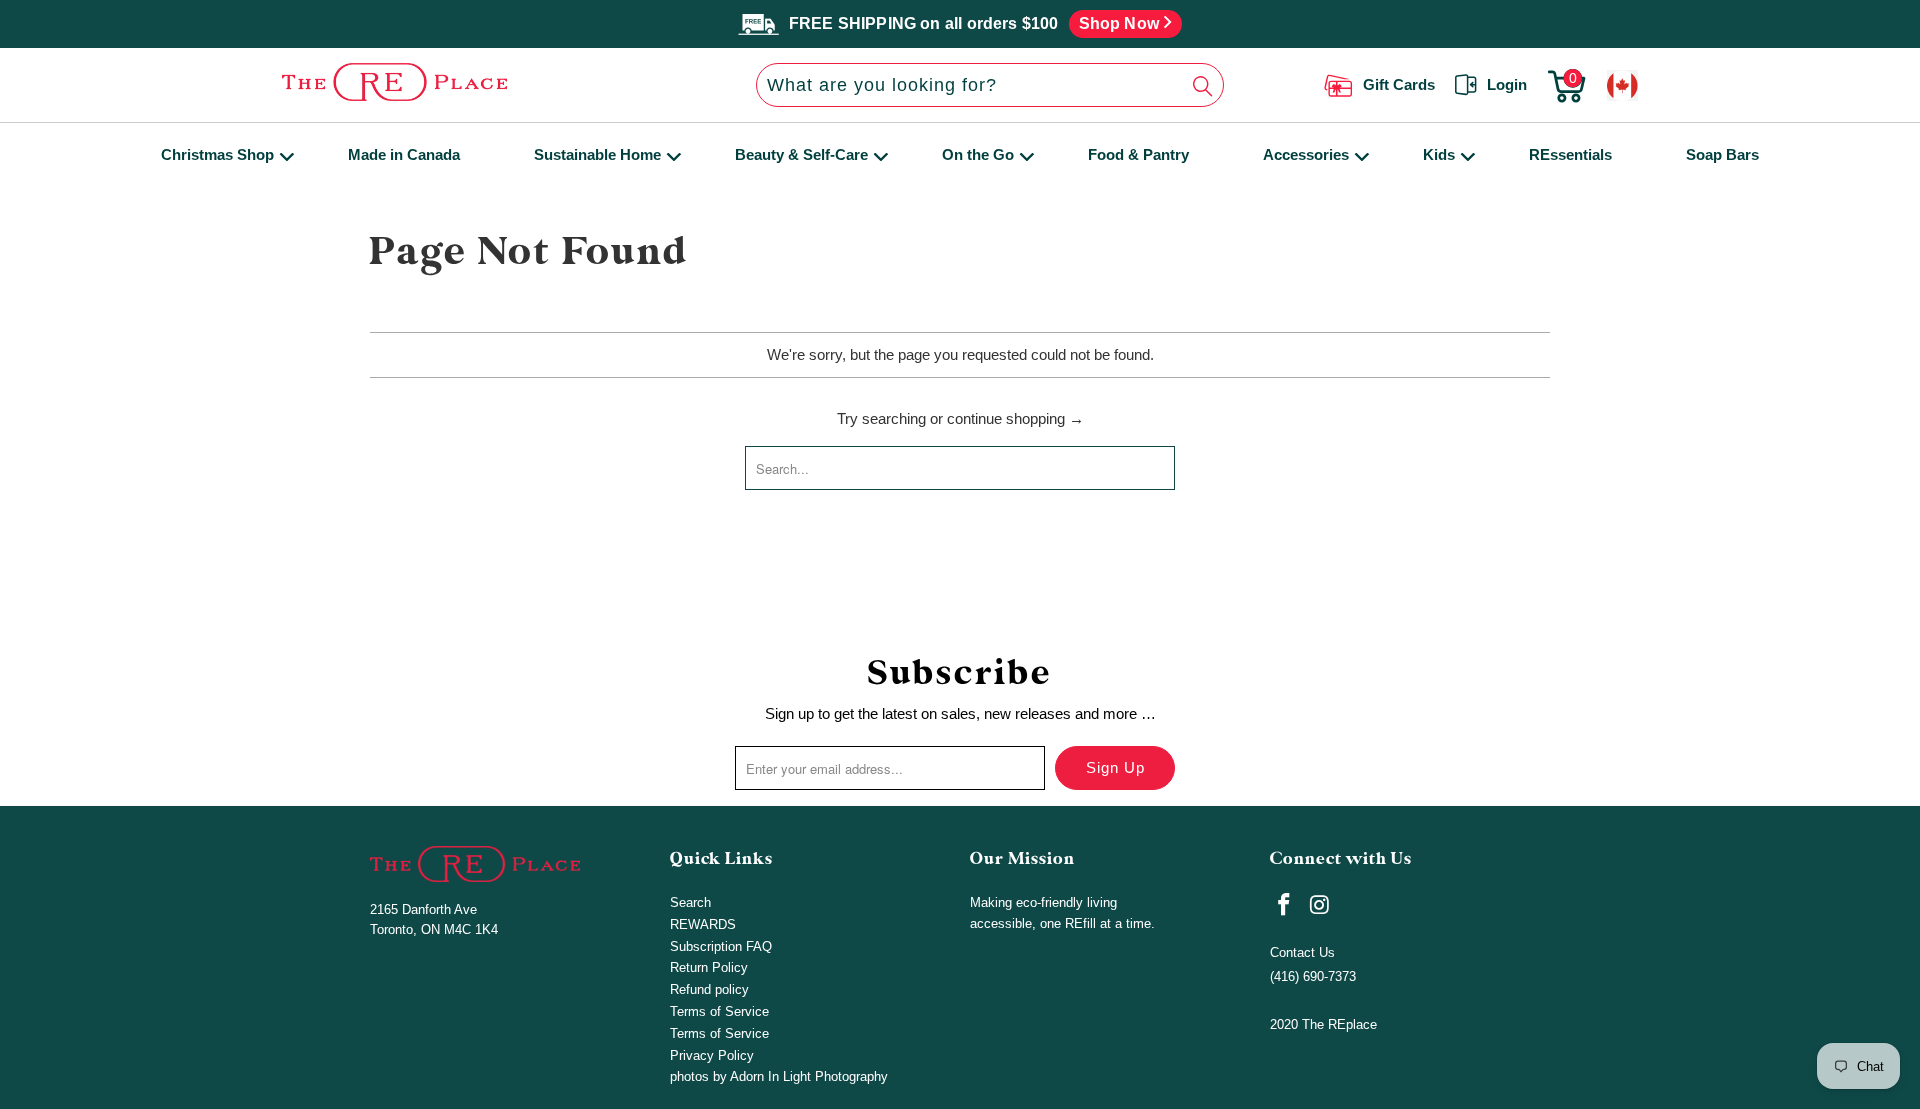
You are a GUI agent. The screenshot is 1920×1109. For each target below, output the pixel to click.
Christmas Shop (217, 154)
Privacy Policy (712, 1055)
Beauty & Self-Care (801, 154)
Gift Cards (1399, 84)
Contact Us (1302, 952)
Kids (1439, 154)
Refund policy (709, 989)
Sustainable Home (597, 154)
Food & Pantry (1138, 154)
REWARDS (703, 924)
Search (690, 902)
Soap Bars (1722, 154)
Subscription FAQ (721, 946)
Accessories (1306, 154)
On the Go (978, 154)
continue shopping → (1015, 418)
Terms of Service (719, 1011)
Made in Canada (404, 154)
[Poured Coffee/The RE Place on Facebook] (1285, 906)
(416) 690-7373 (1313, 976)
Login (1507, 84)
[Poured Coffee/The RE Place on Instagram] (1321, 906)
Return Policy (709, 967)
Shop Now (1121, 23)
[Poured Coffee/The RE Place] (469, 82)
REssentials (1570, 154)
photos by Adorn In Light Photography (779, 1076)
